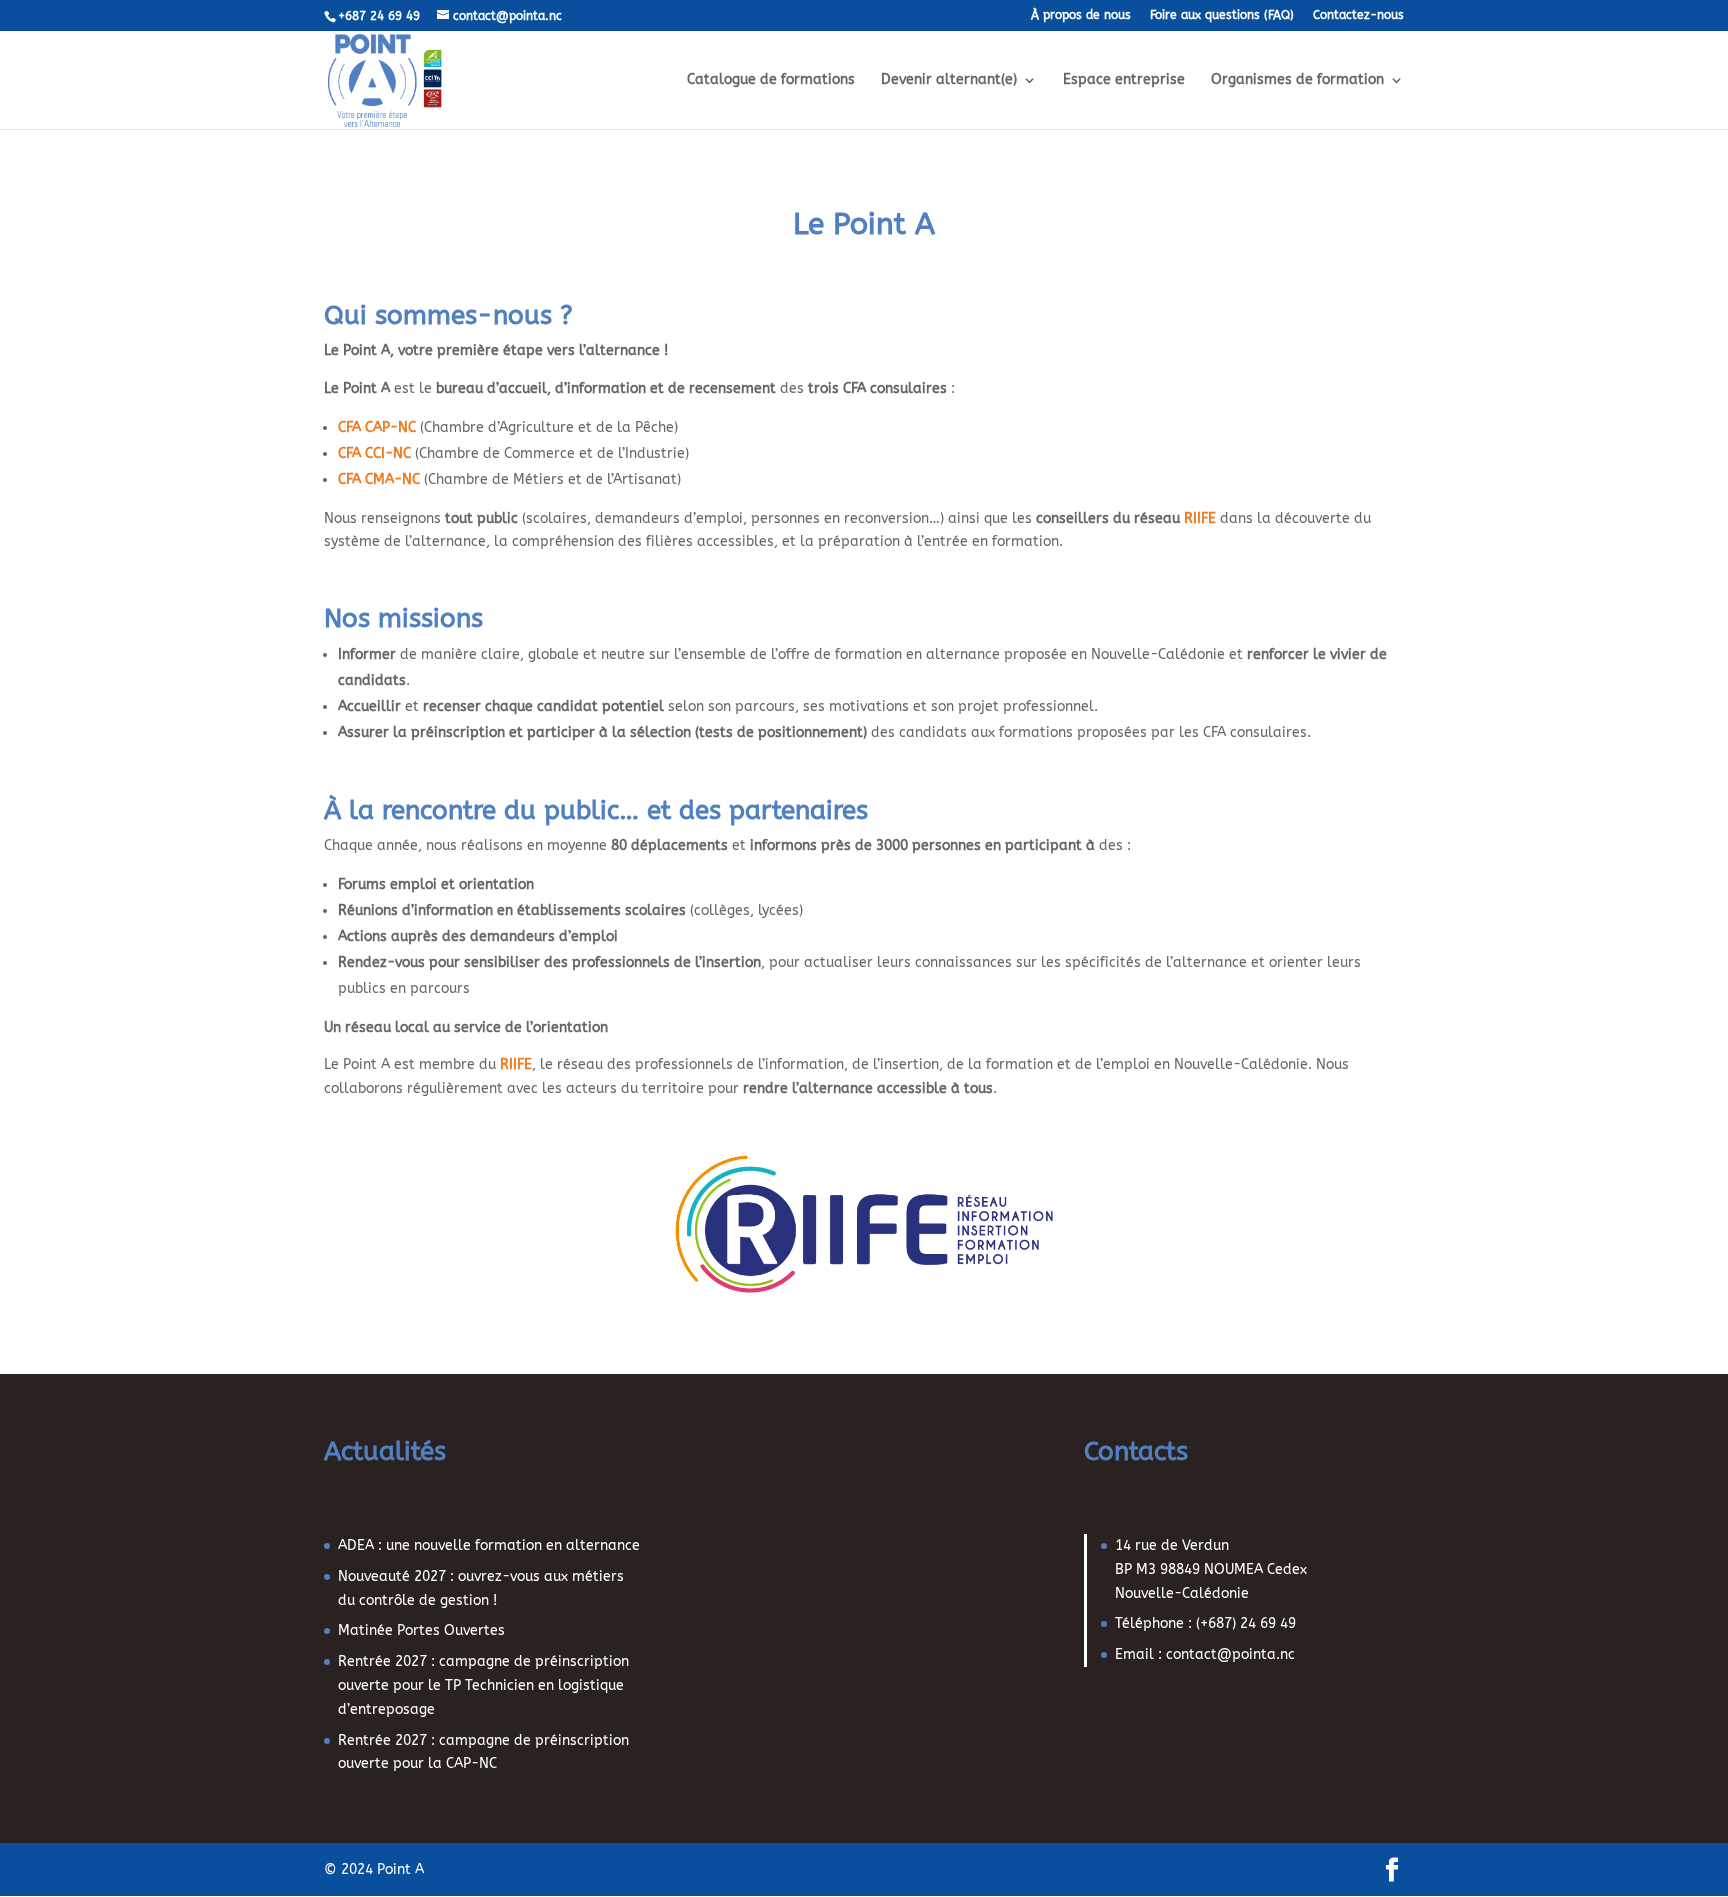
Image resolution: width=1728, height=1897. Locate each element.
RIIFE (1200, 518)
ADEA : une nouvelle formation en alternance (489, 1545)
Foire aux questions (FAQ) (1222, 15)
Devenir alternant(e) (949, 80)
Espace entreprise (1124, 80)
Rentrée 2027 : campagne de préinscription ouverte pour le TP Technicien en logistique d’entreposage (483, 1685)
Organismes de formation (1297, 80)
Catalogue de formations (771, 80)
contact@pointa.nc (1230, 1654)
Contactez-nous (1358, 15)
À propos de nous (1081, 15)
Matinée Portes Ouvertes (421, 1630)
